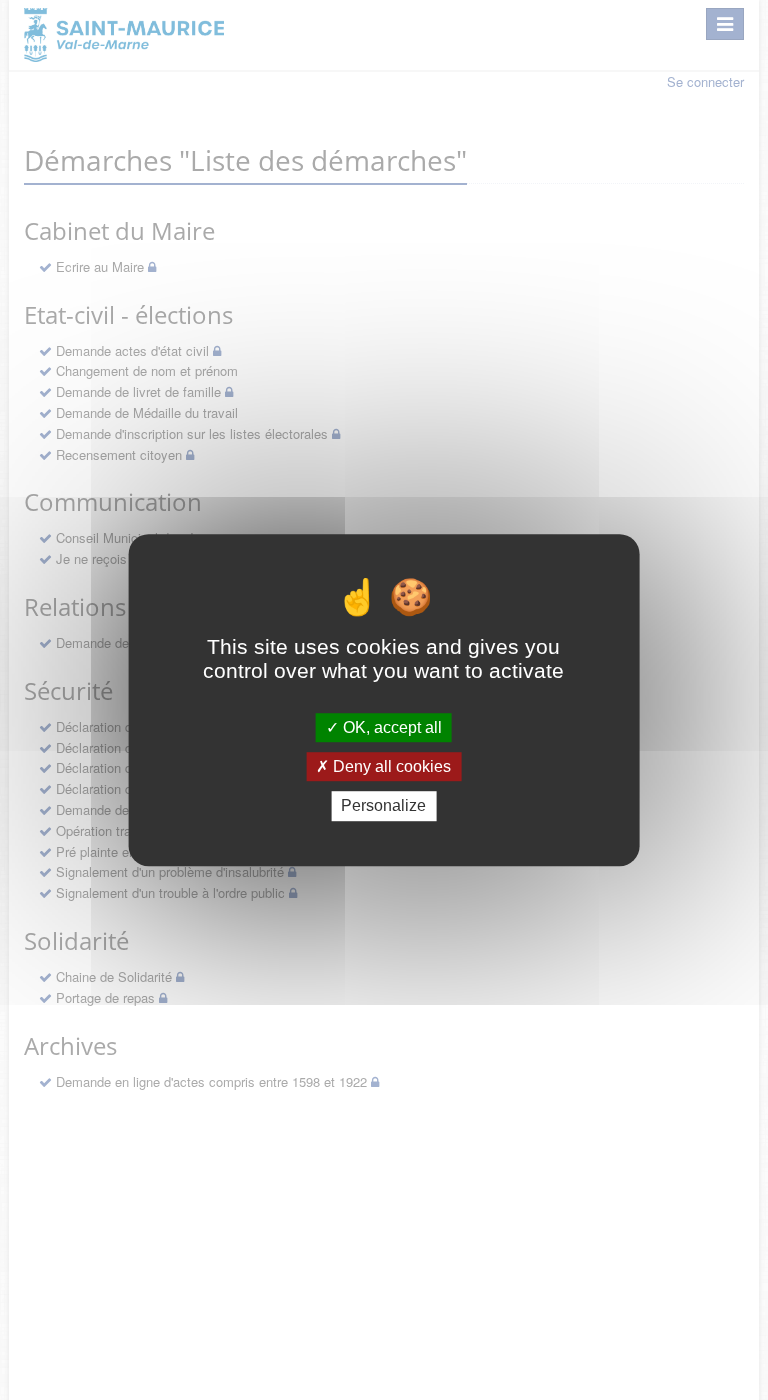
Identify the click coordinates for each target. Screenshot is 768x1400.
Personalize (383, 806)
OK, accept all (390, 727)
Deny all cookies (390, 766)
